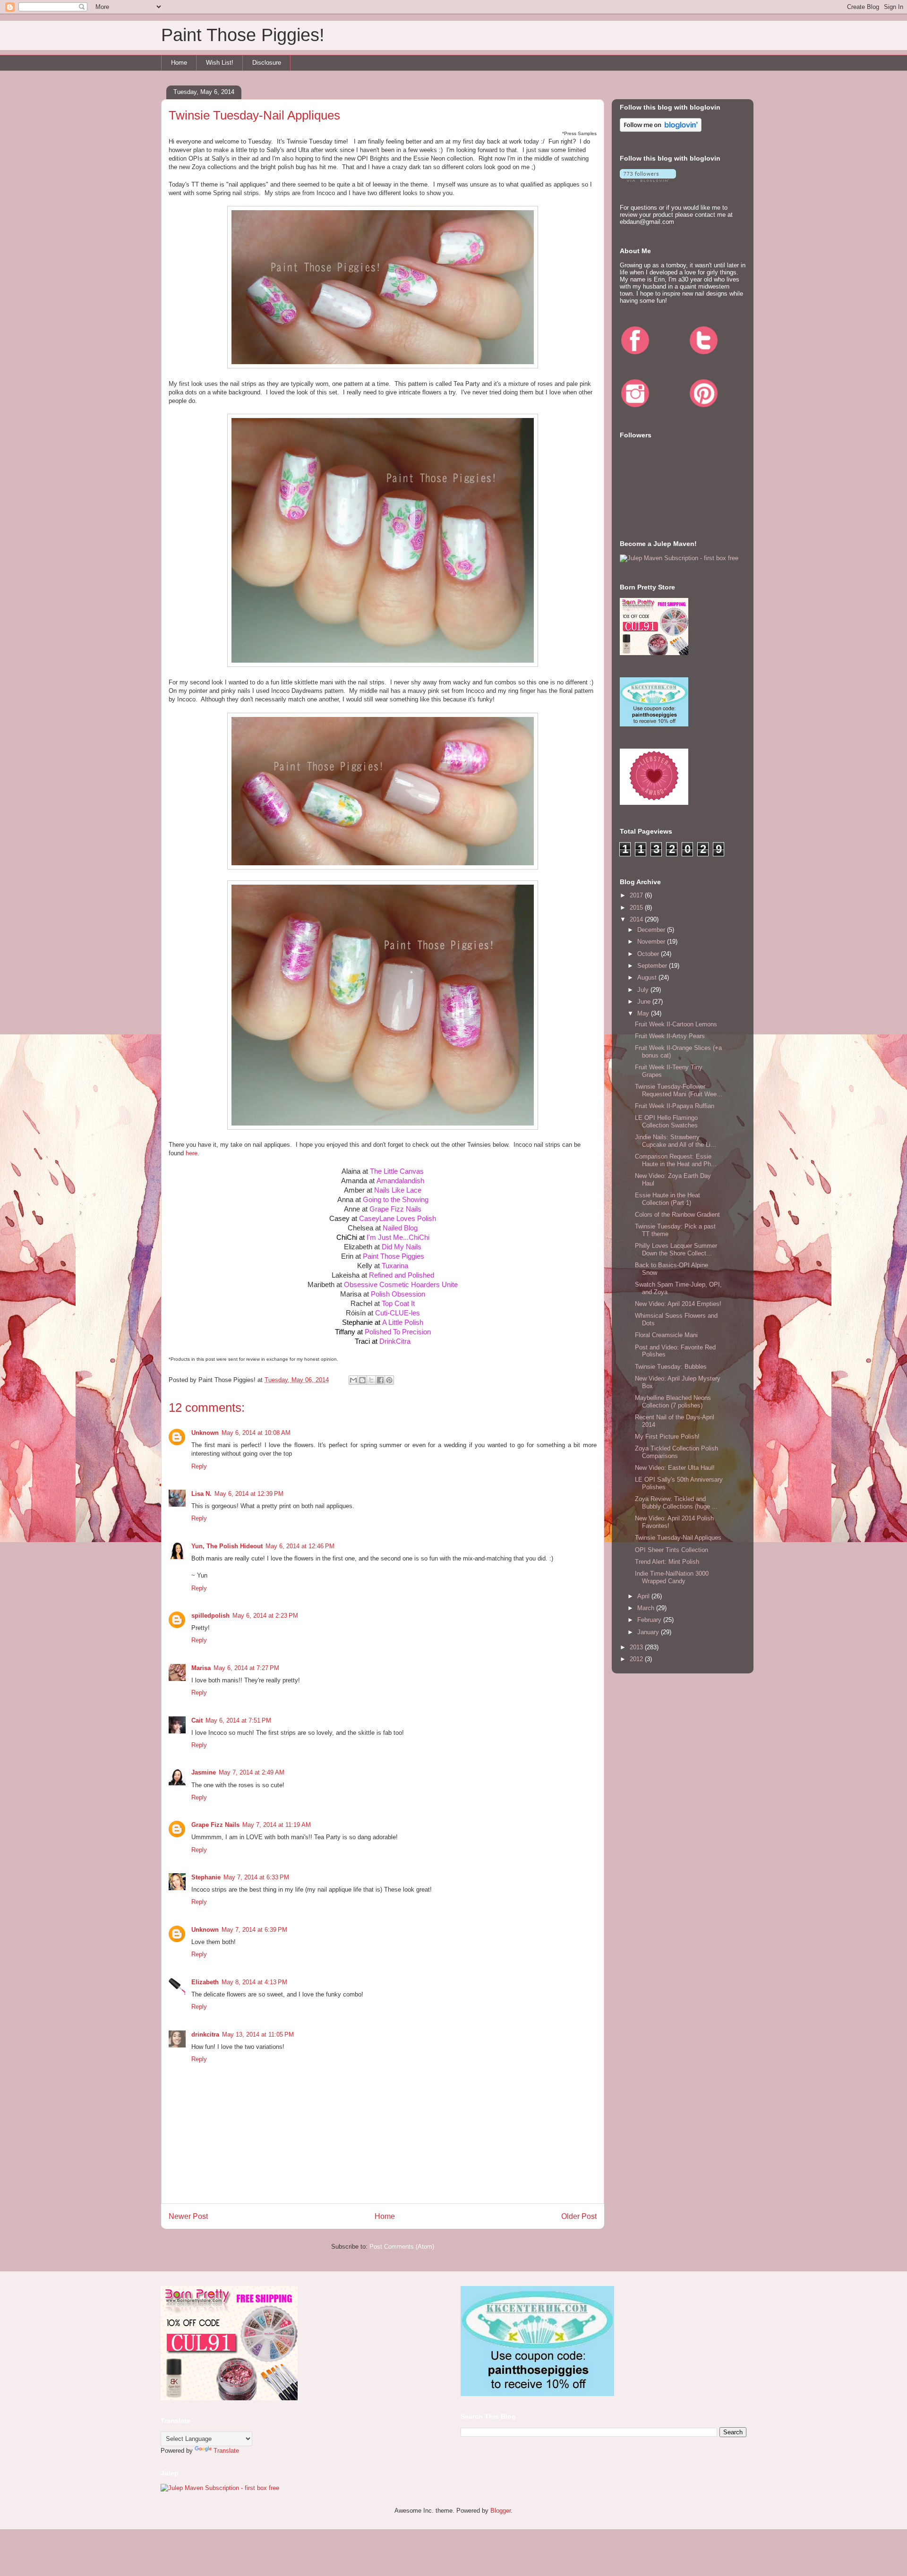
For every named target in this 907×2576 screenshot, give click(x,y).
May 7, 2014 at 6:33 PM (256, 1877)
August (648, 977)
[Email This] (353, 1380)
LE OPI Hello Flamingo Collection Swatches (666, 1122)
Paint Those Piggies (394, 1256)
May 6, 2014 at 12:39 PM (249, 1494)
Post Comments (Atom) (402, 2247)
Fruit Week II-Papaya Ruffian (675, 1106)
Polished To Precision (398, 1332)
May (644, 1013)
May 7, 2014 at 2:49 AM (252, 1772)
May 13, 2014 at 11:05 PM (258, 2034)
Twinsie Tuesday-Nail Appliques (678, 1538)
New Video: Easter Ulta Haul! (675, 1468)
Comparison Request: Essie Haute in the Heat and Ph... (676, 1160)
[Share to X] (371, 1380)
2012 (637, 1659)
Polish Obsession (398, 1294)
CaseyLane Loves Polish (398, 1218)
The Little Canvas (397, 1171)
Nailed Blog (400, 1228)
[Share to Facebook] (380, 1380)
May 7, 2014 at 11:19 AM (277, 1825)
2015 (637, 908)
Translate (226, 2451)
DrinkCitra (395, 1341)
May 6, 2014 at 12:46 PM (300, 1546)
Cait (197, 1720)
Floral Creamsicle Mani (666, 1335)
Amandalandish (400, 1181)
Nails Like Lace (398, 1190)
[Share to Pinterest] (389, 1380)
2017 (637, 895)
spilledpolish (210, 1616)
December (652, 930)
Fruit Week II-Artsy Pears (670, 1036)
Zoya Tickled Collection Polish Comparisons (676, 1452)
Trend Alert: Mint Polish (667, 1562)
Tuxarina (395, 1266)
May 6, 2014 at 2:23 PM (265, 1616)
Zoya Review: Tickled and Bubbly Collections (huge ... (676, 1503)
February (650, 1620)
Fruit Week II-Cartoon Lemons (676, 1024)
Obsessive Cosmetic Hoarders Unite (401, 1284)
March (647, 1608)
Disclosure (267, 63)
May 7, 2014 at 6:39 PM (254, 1930)
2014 (637, 919)
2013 (637, 1647)
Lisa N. (201, 1494)
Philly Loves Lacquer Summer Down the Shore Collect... (676, 1250)
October (649, 954)
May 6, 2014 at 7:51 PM (238, 1720)
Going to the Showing (396, 1199)
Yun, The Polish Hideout (227, 1546)
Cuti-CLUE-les (398, 1313)
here (192, 1153)
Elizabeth (205, 1982)
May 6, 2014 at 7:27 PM (246, 1668)
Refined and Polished (402, 1275)
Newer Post (188, 2216)
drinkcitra (205, 2034)
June (645, 1002)
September (653, 966)
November (652, 942)
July (644, 990)
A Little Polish (403, 1322)
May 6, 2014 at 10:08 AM (256, 1433)
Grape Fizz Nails (395, 1209)
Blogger (501, 2511)
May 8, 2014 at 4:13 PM (254, 1982)
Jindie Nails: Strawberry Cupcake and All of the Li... (676, 1141)
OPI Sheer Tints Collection (672, 1550)
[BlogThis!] (362, 1380)
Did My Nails (402, 1247)
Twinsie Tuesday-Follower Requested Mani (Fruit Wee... (679, 1090)
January (649, 1632)
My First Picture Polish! (667, 1437)
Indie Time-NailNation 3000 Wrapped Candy (672, 1577)
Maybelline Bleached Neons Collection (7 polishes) (673, 1402)
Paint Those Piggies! (243, 35)
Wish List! (220, 63)
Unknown (205, 1433)
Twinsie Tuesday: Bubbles (671, 1367)
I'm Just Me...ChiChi (398, 1237)
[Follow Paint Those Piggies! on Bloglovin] (661, 130)
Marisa (201, 1668)
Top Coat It (398, 1303)
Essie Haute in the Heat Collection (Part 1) (667, 1199)
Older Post (579, 2216)
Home (179, 63)
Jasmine (204, 1772)
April (644, 1596)
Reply (199, 1466)
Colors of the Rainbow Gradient (677, 1215)
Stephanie (206, 1877)
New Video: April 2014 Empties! (678, 1304)
